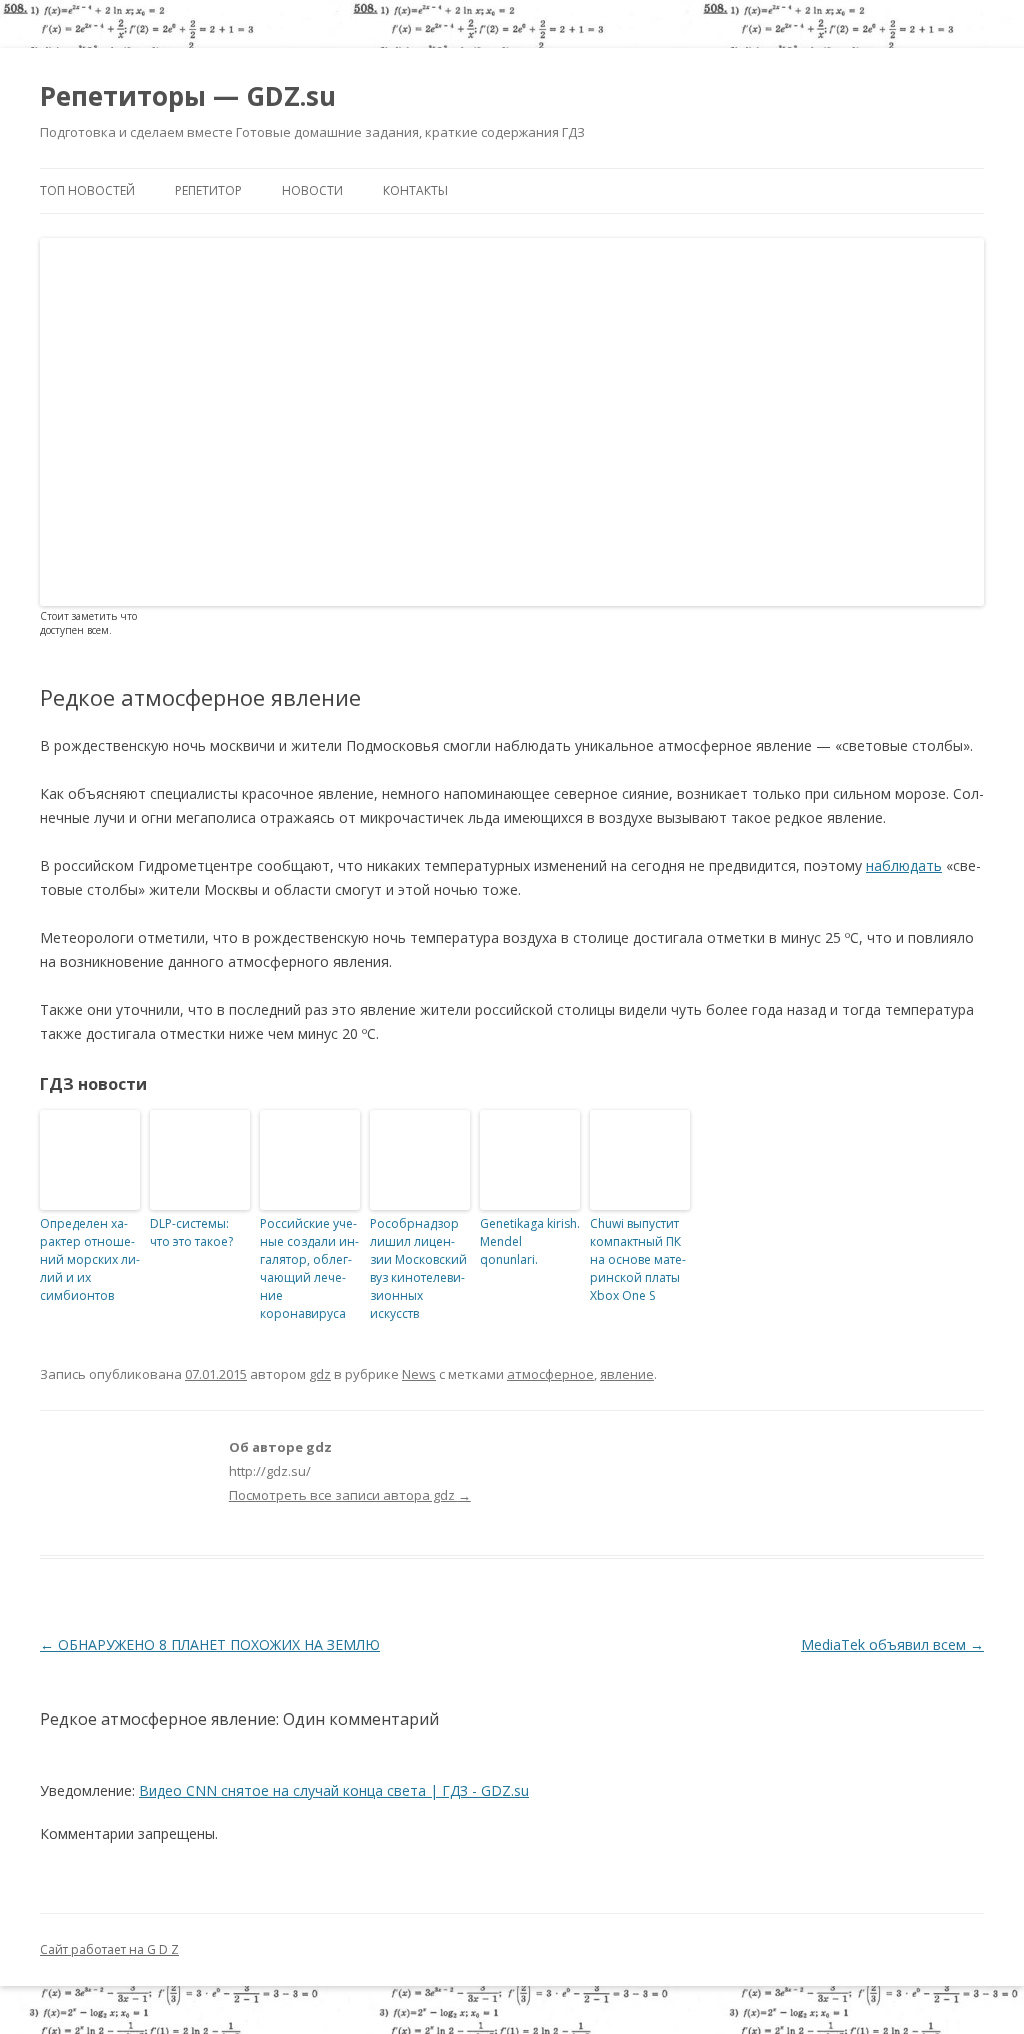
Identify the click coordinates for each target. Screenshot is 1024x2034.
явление (627, 1374)
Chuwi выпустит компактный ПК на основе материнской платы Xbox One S (638, 1259)
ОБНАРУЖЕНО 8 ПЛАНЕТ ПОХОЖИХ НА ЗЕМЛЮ (210, 1644)
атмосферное (550, 1374)
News (419, 1374)
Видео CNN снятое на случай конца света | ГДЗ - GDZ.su (334, 1790)
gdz (320, 1374)
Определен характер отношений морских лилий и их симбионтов (90, 1259)
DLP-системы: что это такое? (191, 1232)
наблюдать (904, 865)
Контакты (415, 190)
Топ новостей (87, 190)
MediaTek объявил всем (892, 1644)
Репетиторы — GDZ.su (188, 96)
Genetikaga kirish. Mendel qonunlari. (530, 1241)
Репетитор (208, 190)
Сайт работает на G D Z (109, 1949)
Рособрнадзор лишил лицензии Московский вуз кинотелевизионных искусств (418, 1268)
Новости (312, 190)
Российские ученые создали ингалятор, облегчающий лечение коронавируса (309, 1268)
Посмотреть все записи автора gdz (350, 1495)
